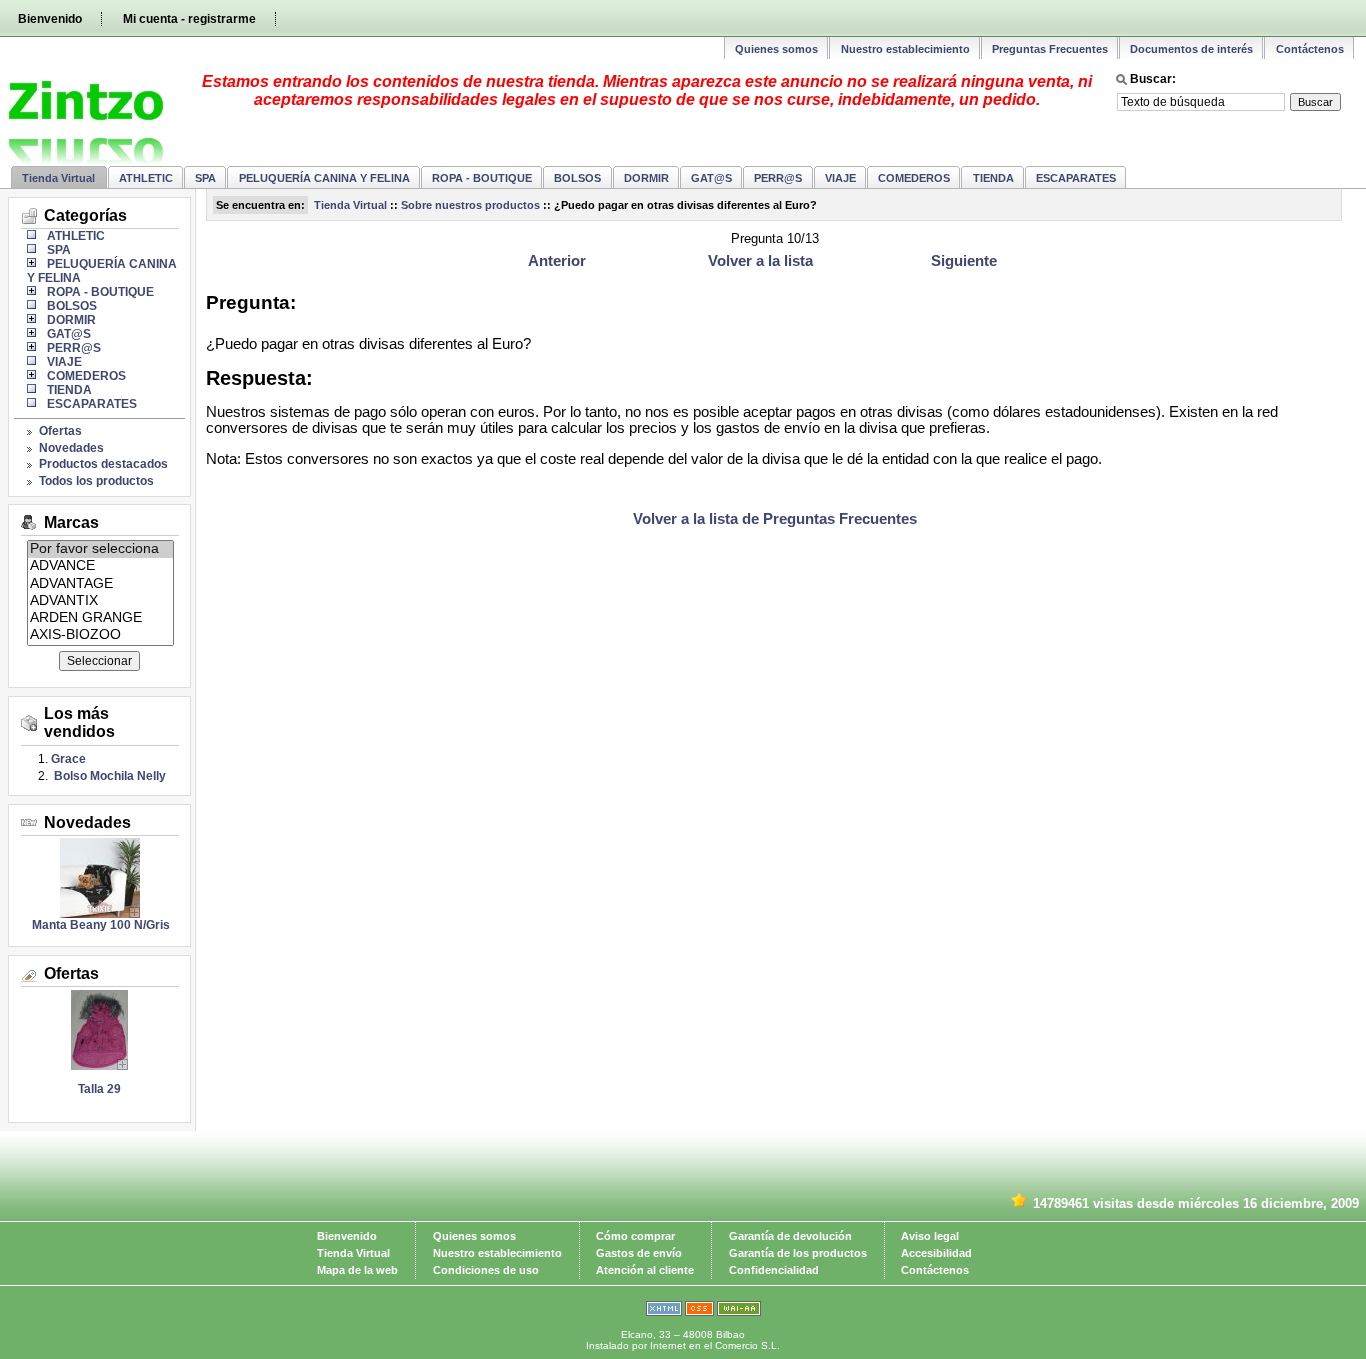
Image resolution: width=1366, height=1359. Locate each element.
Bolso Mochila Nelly (108, 776)
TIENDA (993, 178)
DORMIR (646, 178)
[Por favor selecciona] (100, 549)
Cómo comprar (635, 1236)
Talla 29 (99, 1089)
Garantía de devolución (790, 1236)
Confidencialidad (774, 1270)
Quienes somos (776, 49)
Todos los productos (96, 481)
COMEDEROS (914, 178)
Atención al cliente (645, 1270)
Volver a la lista (760, 261)
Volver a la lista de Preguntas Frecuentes (775, 519)
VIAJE (840, 178)
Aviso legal (930, 1236)
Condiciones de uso (486, 1270)
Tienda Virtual (58, 178)
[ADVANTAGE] (100, 584)
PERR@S (778, 178)
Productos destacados (103, 464)
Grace (68, 759)
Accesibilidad (936, 1253)
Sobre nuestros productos (470, 205)
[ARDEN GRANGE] (100, 618)
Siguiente (964, 261)
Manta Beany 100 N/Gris (99, 925)
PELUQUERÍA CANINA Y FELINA (324, 178)
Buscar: (1153, 79)
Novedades (71, 448)
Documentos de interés (1191, 49)
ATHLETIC (146, 178)
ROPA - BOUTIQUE (482, 178)
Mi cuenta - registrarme (189, 19)
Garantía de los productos (798, 1253)
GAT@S (711, 178)
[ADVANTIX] (100, 601)
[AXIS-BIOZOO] (100, 635)
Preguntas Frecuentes (1050, 49)
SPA (205, 178)
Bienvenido (50, 19)
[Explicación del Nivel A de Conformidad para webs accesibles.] (739, 1312)
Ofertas (60, 431)
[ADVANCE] (100, 566)
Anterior (557, 261)
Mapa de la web (357, 1270)
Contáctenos (1310, 49)
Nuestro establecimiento (905, 49)
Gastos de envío (639, 1253)
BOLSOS (577, 178)
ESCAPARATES (1076, 178)
